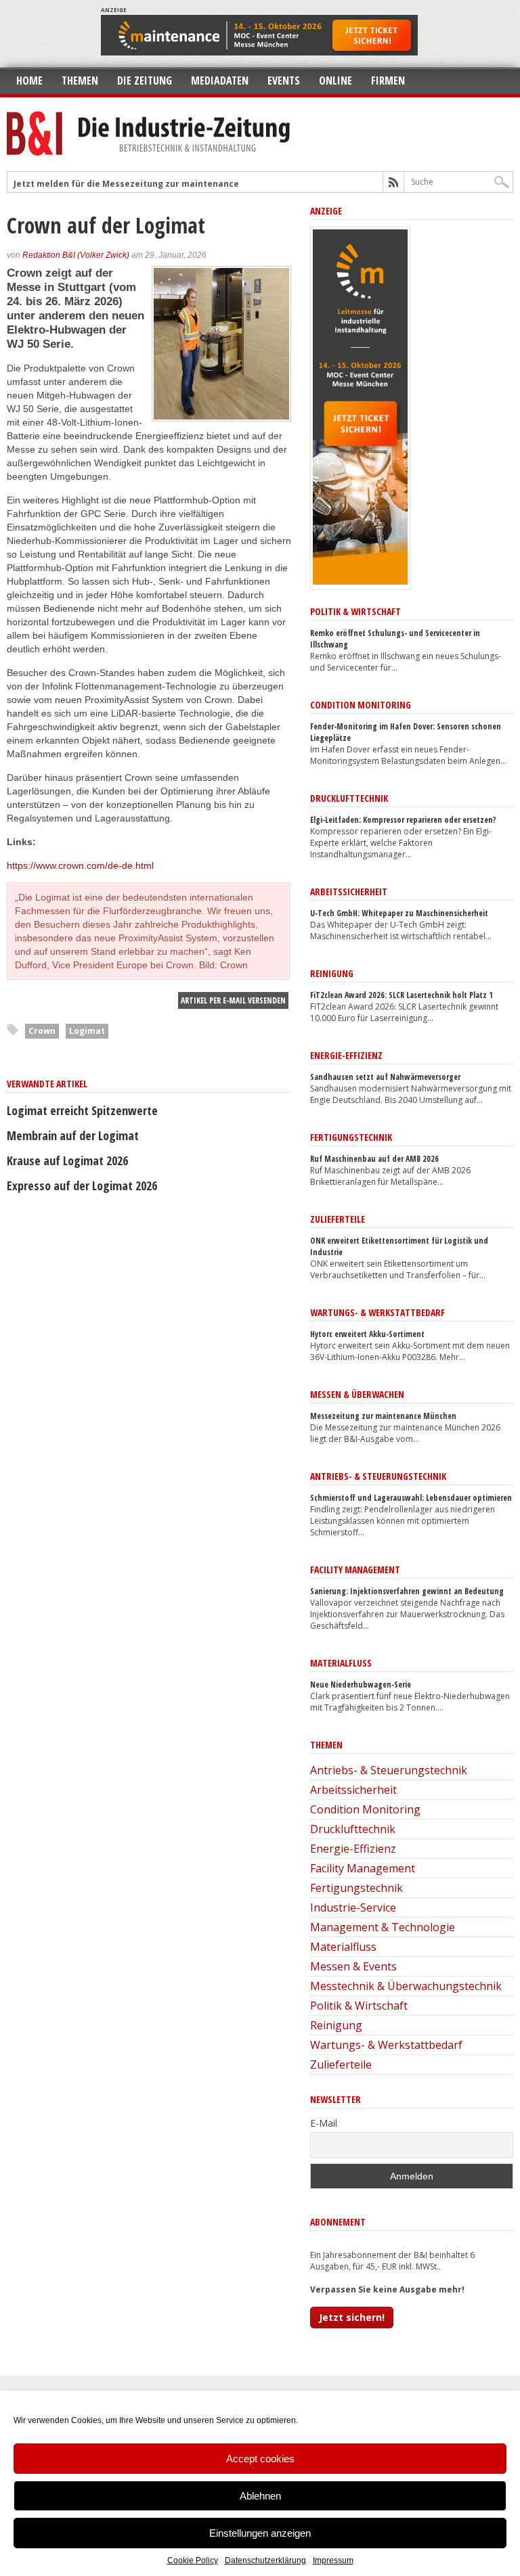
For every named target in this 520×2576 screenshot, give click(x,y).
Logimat (87, 1031)
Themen (80, 81)
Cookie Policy (193, 2560)
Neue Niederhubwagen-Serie (361, 1685)
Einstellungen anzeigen (260, 2533)
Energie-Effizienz (353, 1849)
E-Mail (324, 2123)
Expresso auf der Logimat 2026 (82, 1185)
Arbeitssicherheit (353, 1790)
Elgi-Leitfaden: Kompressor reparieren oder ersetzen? (403, 820)
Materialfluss (343, 1947)
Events (284, 81)
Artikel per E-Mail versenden (233, 1000)
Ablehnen (260, 2496)
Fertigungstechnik (356, 1888)
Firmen (388, 81)
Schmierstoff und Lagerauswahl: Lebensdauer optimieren (411, 1498)
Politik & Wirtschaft (359, 2006)
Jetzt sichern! (352, 2317)
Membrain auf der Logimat (73, 1135)
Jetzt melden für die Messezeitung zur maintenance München (147, 184)
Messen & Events (353, 1966)
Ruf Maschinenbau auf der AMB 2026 (374, 1159)
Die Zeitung (145, 81)
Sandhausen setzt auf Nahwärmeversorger (385, 1077)
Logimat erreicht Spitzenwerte (82, 1110)
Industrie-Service (353, 1907)
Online (335, 81)
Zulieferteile (341, 2064)
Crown (42, 1031)
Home (29, 81)
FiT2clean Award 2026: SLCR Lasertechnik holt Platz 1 (402, 995)
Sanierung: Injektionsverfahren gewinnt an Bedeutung (407, 1591)
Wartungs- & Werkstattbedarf (386, 2045)
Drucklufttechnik (353, 1829)
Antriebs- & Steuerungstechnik (389, 1770)
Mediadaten (220, 81)
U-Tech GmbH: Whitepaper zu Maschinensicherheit (399, 913)
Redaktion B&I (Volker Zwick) (76, 255)
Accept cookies (260, 2459)
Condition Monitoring (365, 1809)
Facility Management (363, 1868)
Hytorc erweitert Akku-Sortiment (367, 1334)
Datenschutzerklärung (265, 2560)
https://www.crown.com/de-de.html (80, 865)
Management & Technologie (383, 1927)
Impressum (333, 2560)
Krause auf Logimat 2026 (67, 1160)
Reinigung (336, 2025)
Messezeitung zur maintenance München (383, 1416)
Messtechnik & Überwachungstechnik (406, 1986)
